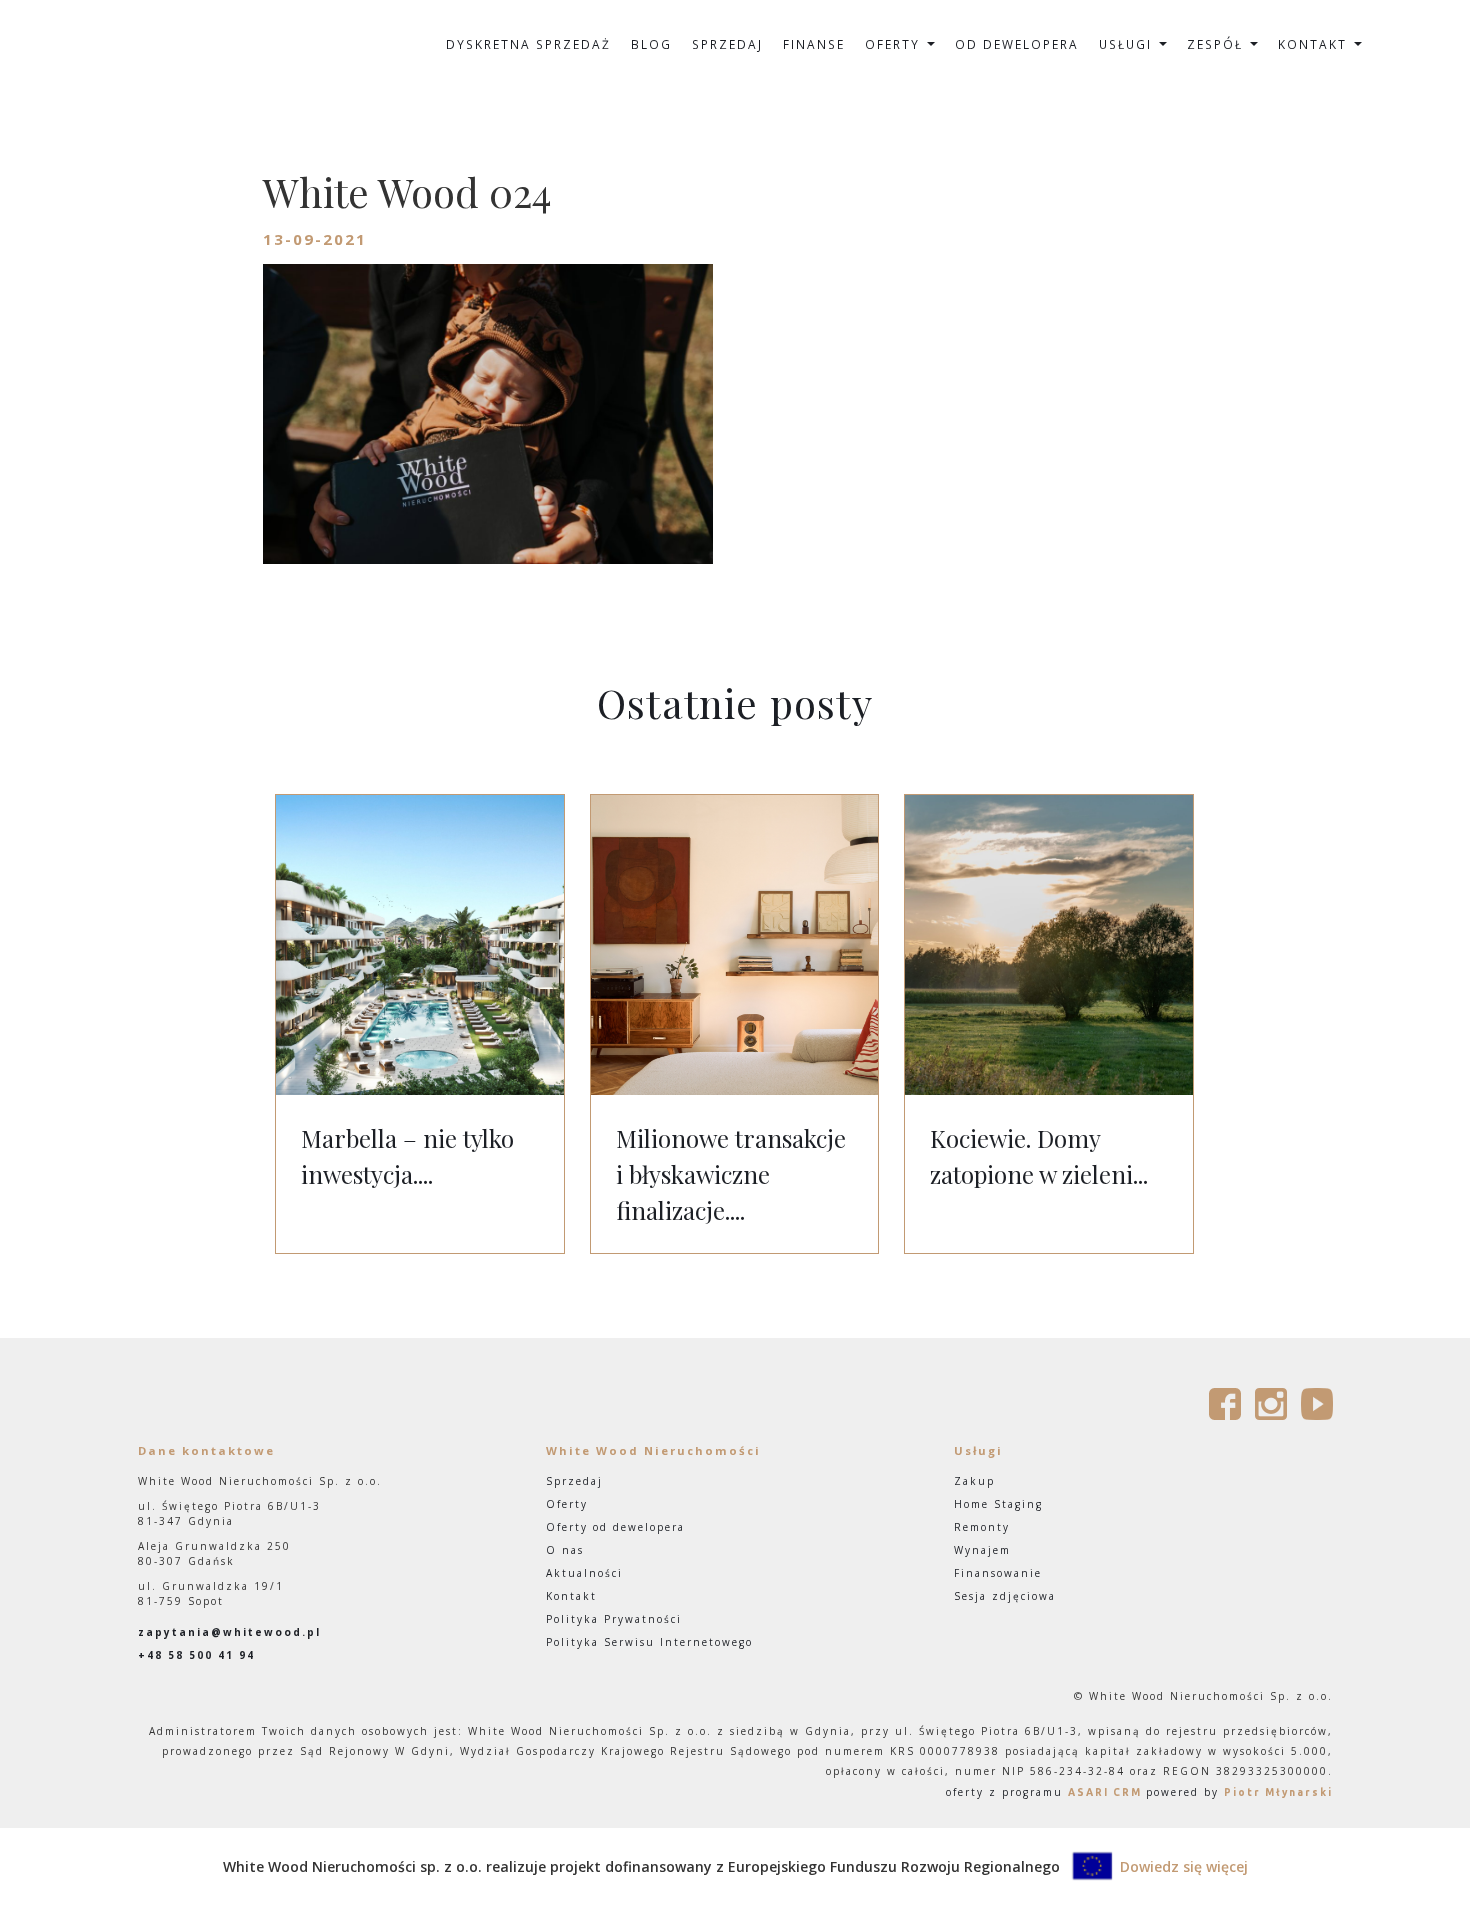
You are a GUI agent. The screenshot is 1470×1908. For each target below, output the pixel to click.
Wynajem (982, 1550)
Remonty (982, 1527)
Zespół (1217, 44)
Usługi (1128, 44)
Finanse (814, 44)
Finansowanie (998, 1573)
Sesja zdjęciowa (1005, 1596)
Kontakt (1315, 44)
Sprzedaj (727, 44)
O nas (565, 1550)
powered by (1239, 1792)
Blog (651, 44)
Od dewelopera (1017, 44)
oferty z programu (1044, 1792)
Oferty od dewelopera (615, 1527)
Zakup (974, 1481)
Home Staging (998, 1504)
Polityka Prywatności (614, 1619)
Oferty (895, 44)
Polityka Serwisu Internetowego (649, 1642)
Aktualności (584, 1573)
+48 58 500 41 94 (196, 1655)
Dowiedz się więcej (1184, 1865)
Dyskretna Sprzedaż (528, 44)
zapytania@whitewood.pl (229, 1632)
